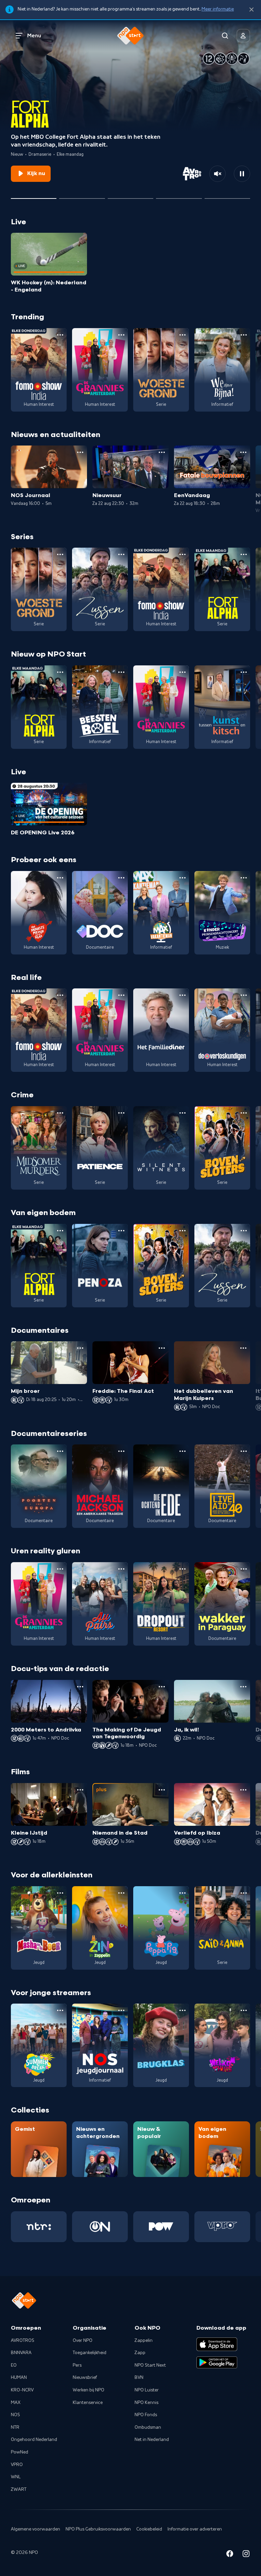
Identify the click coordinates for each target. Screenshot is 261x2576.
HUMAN (19, 2378)
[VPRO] (222, 2227)
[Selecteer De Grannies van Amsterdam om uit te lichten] (82, 196)
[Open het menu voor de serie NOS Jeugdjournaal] (121, 2010)
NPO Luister (147, 2390)
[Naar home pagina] (130, 36)
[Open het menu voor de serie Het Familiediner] (182, 995)
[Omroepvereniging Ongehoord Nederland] (100, 2227)
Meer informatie (218, 9)
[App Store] (217, 2344)
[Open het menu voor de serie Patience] (121, 1113)
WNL (16, 2477)
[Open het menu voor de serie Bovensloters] (244, 1113)
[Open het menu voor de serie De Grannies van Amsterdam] (121, 335)
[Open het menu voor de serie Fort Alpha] (244, 554)
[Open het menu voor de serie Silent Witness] (182, 1113)
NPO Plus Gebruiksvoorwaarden (98, 2529)
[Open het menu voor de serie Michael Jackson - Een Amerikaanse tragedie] (121, 1451)
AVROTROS (23, 2341)
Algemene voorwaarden (36, 2529)
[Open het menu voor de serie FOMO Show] (60, 335)
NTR (15, 2427)
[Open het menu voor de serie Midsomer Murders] (60, 1113)
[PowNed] (161, 2227)
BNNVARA (21, 2353)
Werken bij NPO (89, 2390)
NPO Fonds (146, 2415)
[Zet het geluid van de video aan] (217, 174)
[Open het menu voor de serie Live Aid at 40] (244, 1451)
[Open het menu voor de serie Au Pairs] (121, 1569)
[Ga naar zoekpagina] (225, 36)
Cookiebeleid (149, 2529)
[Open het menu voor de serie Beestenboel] (121, 672)
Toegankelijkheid (90, 2353)
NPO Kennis (146, 2403)
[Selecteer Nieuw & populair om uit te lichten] (227, 196)
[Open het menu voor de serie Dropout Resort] (182, 1569)
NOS (15, 2415)
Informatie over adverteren (195, 2529)
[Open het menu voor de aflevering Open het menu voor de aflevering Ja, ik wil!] (243, 1687)
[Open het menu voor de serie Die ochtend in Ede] (182, 1451)
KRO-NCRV (22, 2390)
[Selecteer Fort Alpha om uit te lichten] (34, 196)
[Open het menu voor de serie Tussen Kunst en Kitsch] (244, 672)
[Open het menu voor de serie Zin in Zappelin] (121, 1893)
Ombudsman (148, 2427)
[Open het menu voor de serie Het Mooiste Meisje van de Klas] (60, 878)
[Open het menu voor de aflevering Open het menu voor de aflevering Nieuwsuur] (162, 452)
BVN (139, 2378)
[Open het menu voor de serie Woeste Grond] (182, 335)
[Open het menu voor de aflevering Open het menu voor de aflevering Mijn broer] (80, 1348)
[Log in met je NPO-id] (243, 36)
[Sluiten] (251, 10)
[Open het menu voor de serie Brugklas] (182, 2010)
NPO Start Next (150, 2365)
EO (14, 2365)
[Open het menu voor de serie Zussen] (121, 554)
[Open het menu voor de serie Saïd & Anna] (244, 1893)
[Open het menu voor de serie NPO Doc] (121, 878)
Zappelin (144, 2341)
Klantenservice (88, 2403)
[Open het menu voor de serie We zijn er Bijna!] (244, 335)
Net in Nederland (152, 2440)
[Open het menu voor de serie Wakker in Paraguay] (244, 1569)
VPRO (17, 2465)
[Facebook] (230, 2555)
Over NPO (83, 2341)
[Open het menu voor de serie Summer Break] (60, 2010)
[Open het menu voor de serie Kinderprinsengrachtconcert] (244, 878)
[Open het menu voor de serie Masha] (60, 1893)
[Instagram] (246, 2555)
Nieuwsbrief (85, 2378)
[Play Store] (217, 2363)
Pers (77, 2365)
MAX (16, 2403)
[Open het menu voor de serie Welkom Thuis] (244, 2010)
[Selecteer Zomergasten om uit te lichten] (179, 196)
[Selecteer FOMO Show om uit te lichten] (130, 196)
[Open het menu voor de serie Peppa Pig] (182, 1893)
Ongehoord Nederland (34, 2440)
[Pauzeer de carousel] (242, 174)
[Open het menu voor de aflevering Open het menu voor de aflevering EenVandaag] (243, 452)
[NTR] (39, 2227)
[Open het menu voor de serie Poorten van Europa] (60, 1451)
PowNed (20, 2452)
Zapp (140, 2353)
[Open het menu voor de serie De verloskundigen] (244, 995)
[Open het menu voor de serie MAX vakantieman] (182, 878)
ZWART (19, 2489)
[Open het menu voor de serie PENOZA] (121, 1231)
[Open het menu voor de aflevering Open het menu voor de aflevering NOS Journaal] (80, 452)
